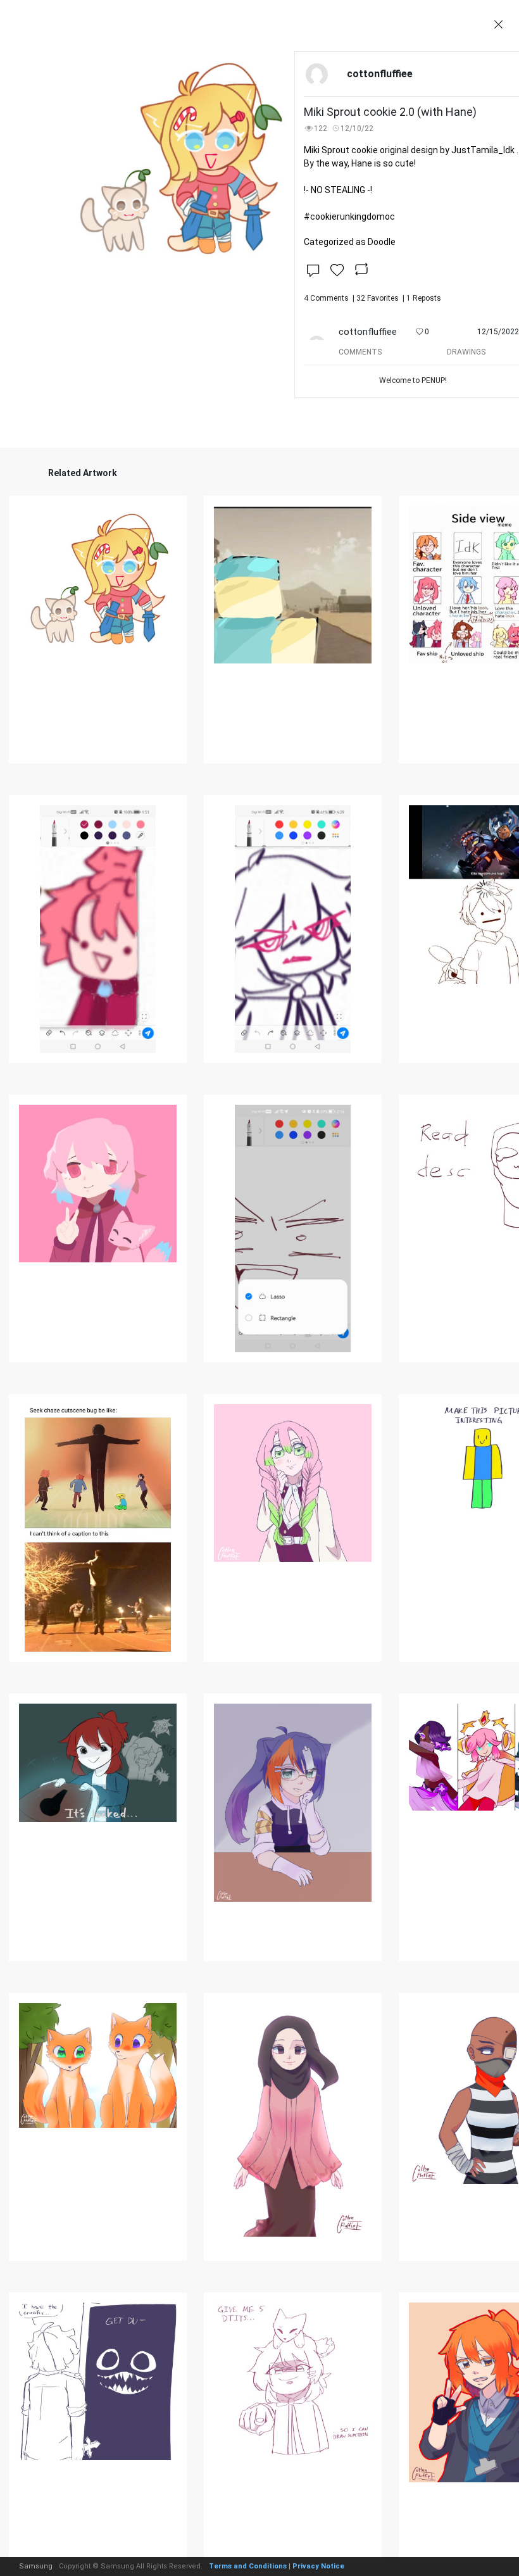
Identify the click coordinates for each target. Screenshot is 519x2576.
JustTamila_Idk (483, 150)
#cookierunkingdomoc (349, 217)
